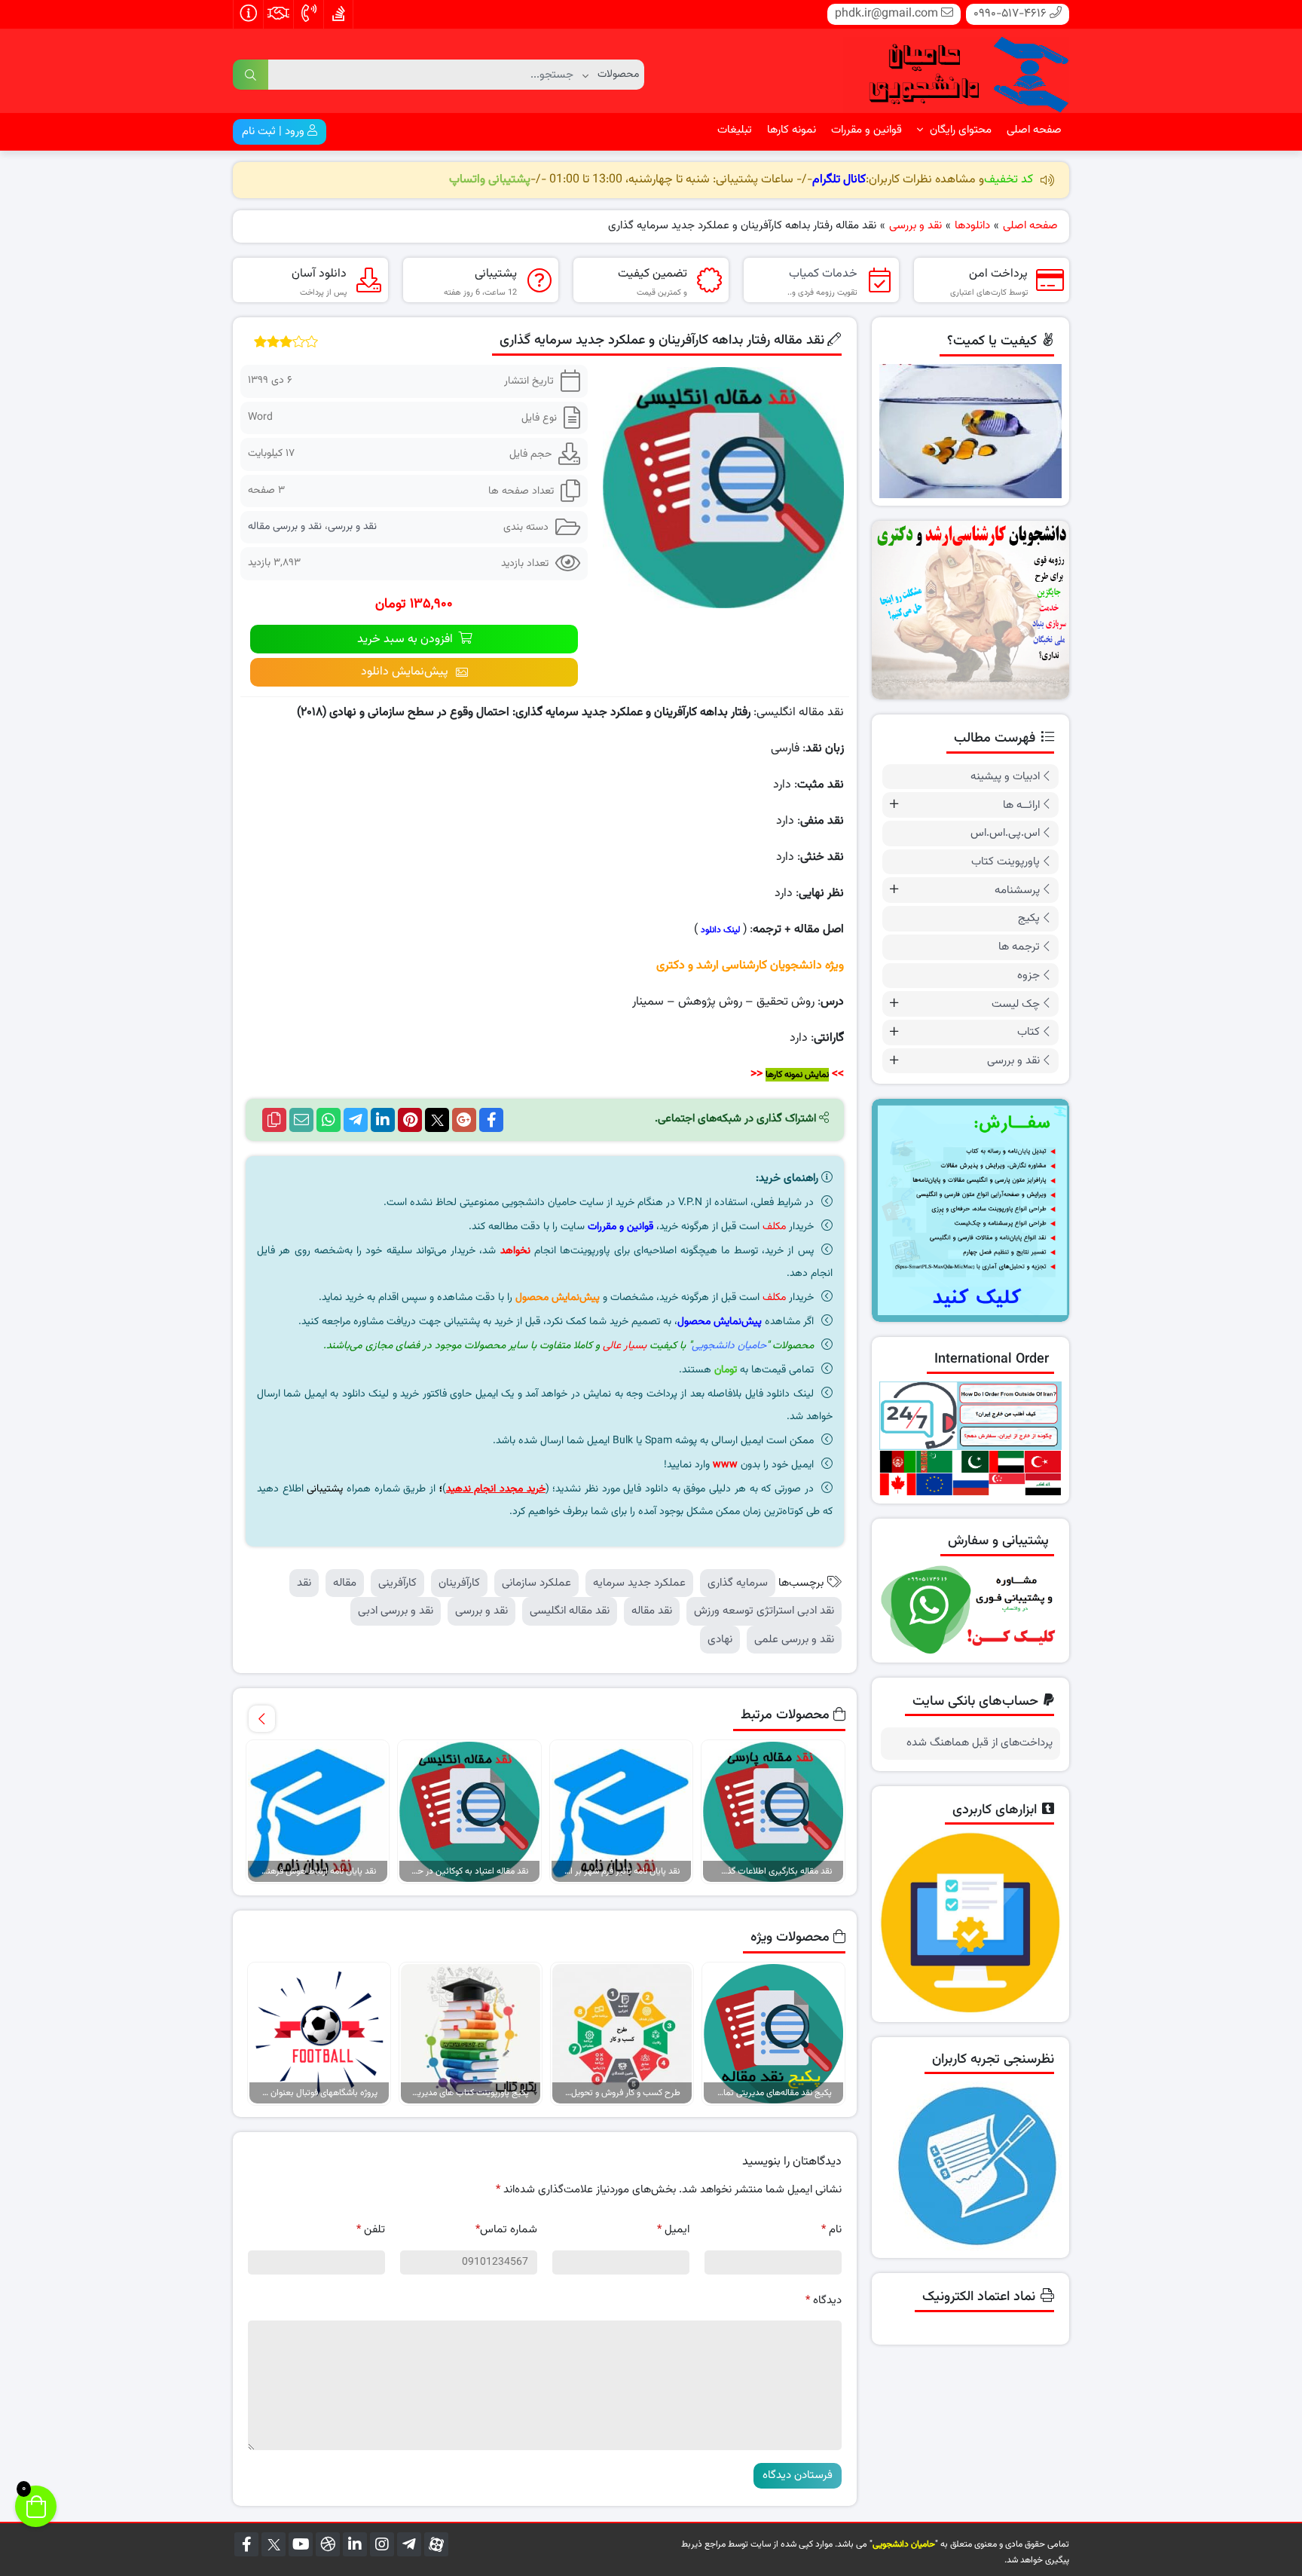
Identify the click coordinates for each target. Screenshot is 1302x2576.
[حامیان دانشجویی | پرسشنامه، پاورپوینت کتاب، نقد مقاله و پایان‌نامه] (956, 71)
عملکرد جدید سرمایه (639, 1583)
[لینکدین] (355, 2544)
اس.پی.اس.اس (1005, 833)
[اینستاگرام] (382, 2544)
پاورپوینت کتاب (1006, 862)
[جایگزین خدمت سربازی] (971, 610)
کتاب (1028, 1032)
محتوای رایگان (959, 130)
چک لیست (1016, 1004)
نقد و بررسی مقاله (285, 527)
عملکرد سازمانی (536, 1583)
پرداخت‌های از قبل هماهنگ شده (980, 1743)
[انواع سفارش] (971, 1210)
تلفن (371, 2230)
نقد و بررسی (352, 527)
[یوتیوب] (301, 2544)
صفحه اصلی (1034, 130)
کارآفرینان (459, 1583)
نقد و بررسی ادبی (396, 1611)
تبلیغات (735, 130)
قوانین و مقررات (866, 130)
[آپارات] (436, 2544)
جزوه (1028, 976)
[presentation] (262, 1719)
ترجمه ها (1019, 947)
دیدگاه (824, 2301)
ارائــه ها (1021, 805)
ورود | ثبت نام (275, 132)
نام (831, 2230)
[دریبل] (328, 2544)
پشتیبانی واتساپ (490, 180)
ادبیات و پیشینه (1005, 777)
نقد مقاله (652, 1611)
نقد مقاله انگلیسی (570, 1611)
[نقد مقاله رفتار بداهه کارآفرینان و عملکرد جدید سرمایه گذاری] (723, 487)
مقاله (345, 1583)
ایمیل (673, 2230)
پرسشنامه (1017, 890)
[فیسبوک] (246, 2544)
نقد (304, 1583)
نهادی (720, 1640)
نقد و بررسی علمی (794, 1640)
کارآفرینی (397, 1583)
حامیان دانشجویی (729, 1346)
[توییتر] (274, 2544)
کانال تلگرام (839, 180)
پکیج (1029, 918)
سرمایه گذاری (738, 1583)
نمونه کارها (792, 130)
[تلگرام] (409, 2544)
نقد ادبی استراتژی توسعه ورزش (764, 1611)
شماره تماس (506, 2230)
